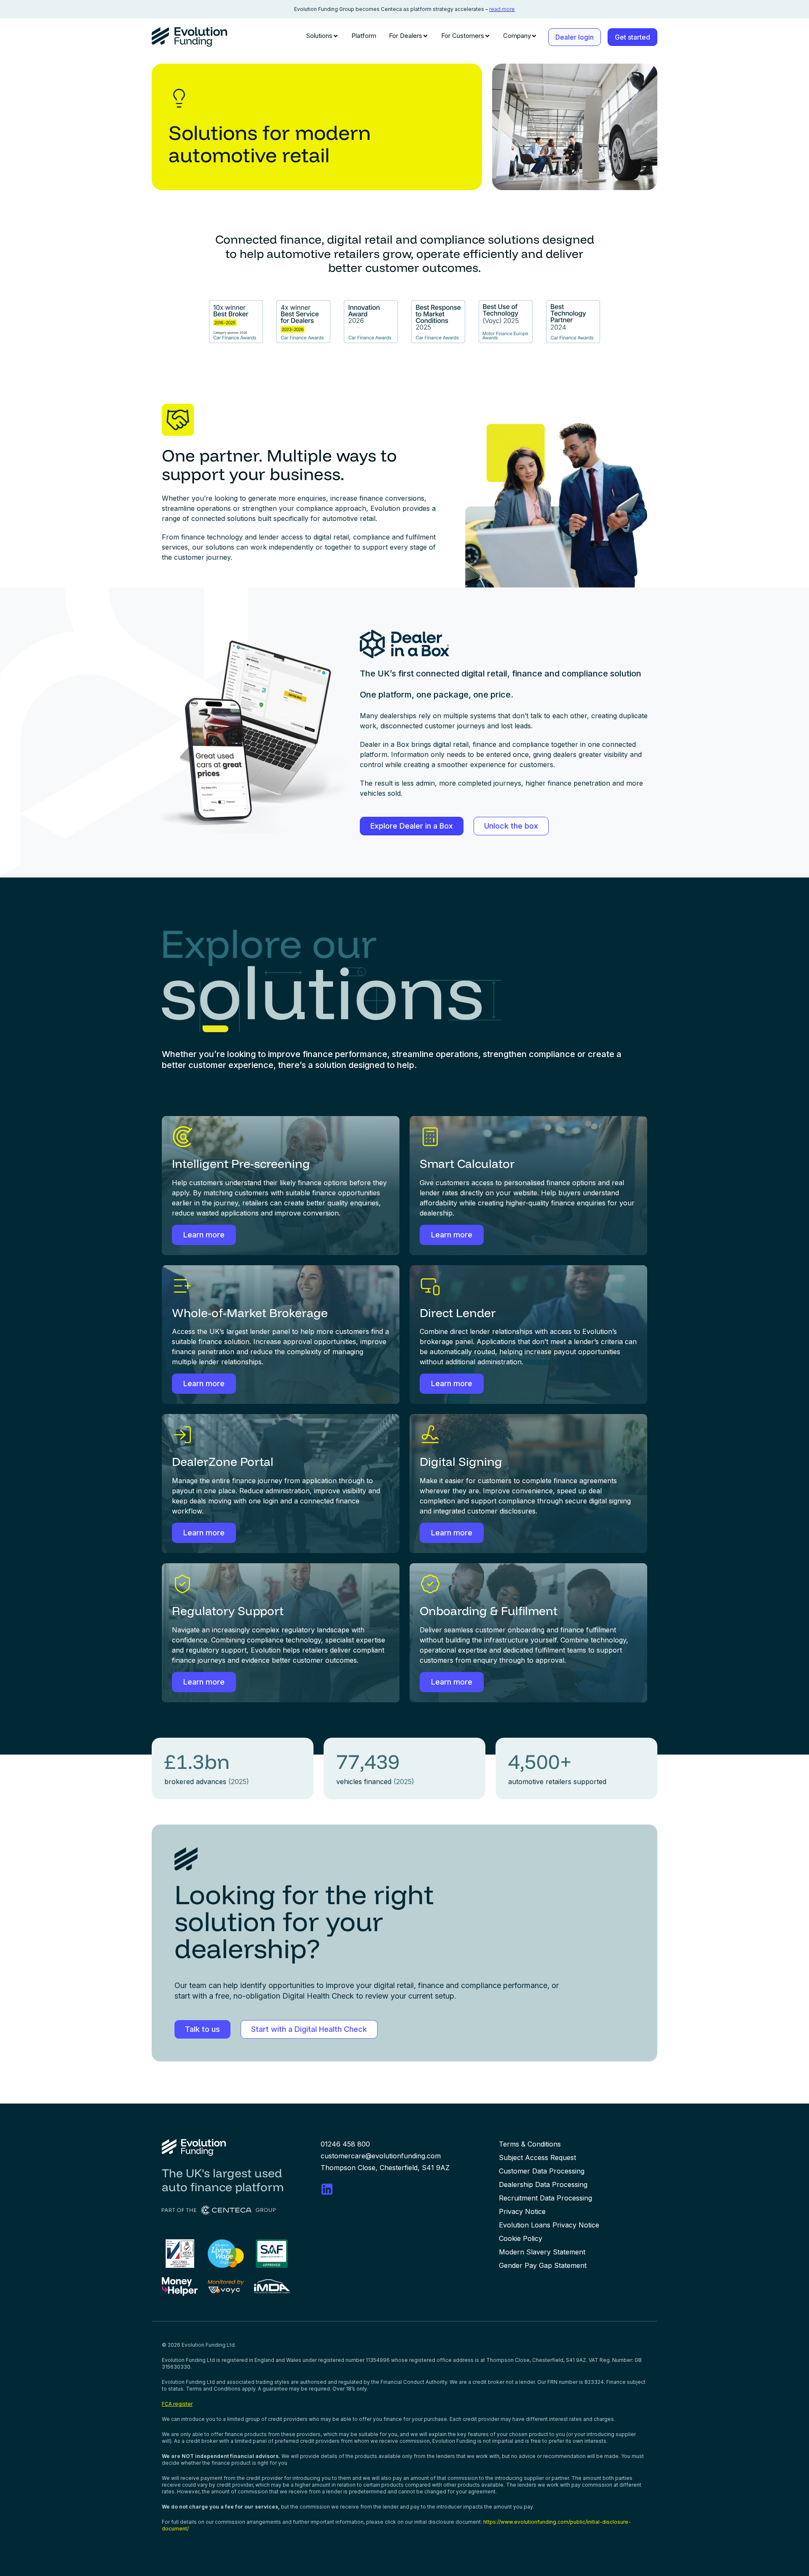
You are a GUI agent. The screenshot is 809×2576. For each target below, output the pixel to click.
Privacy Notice (522, 2211)
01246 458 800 (345, 2144)
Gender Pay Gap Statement (543, 2265)
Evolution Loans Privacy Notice (549, 2225)
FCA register (177, 2404)
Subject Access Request (537, 2157)
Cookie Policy (521, 2238)
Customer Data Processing (542, 2171)
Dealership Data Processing (543, 2184)
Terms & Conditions (530, 2144)
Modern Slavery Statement (542, 2252)
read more (502, 9)
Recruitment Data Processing (545, 2198)
